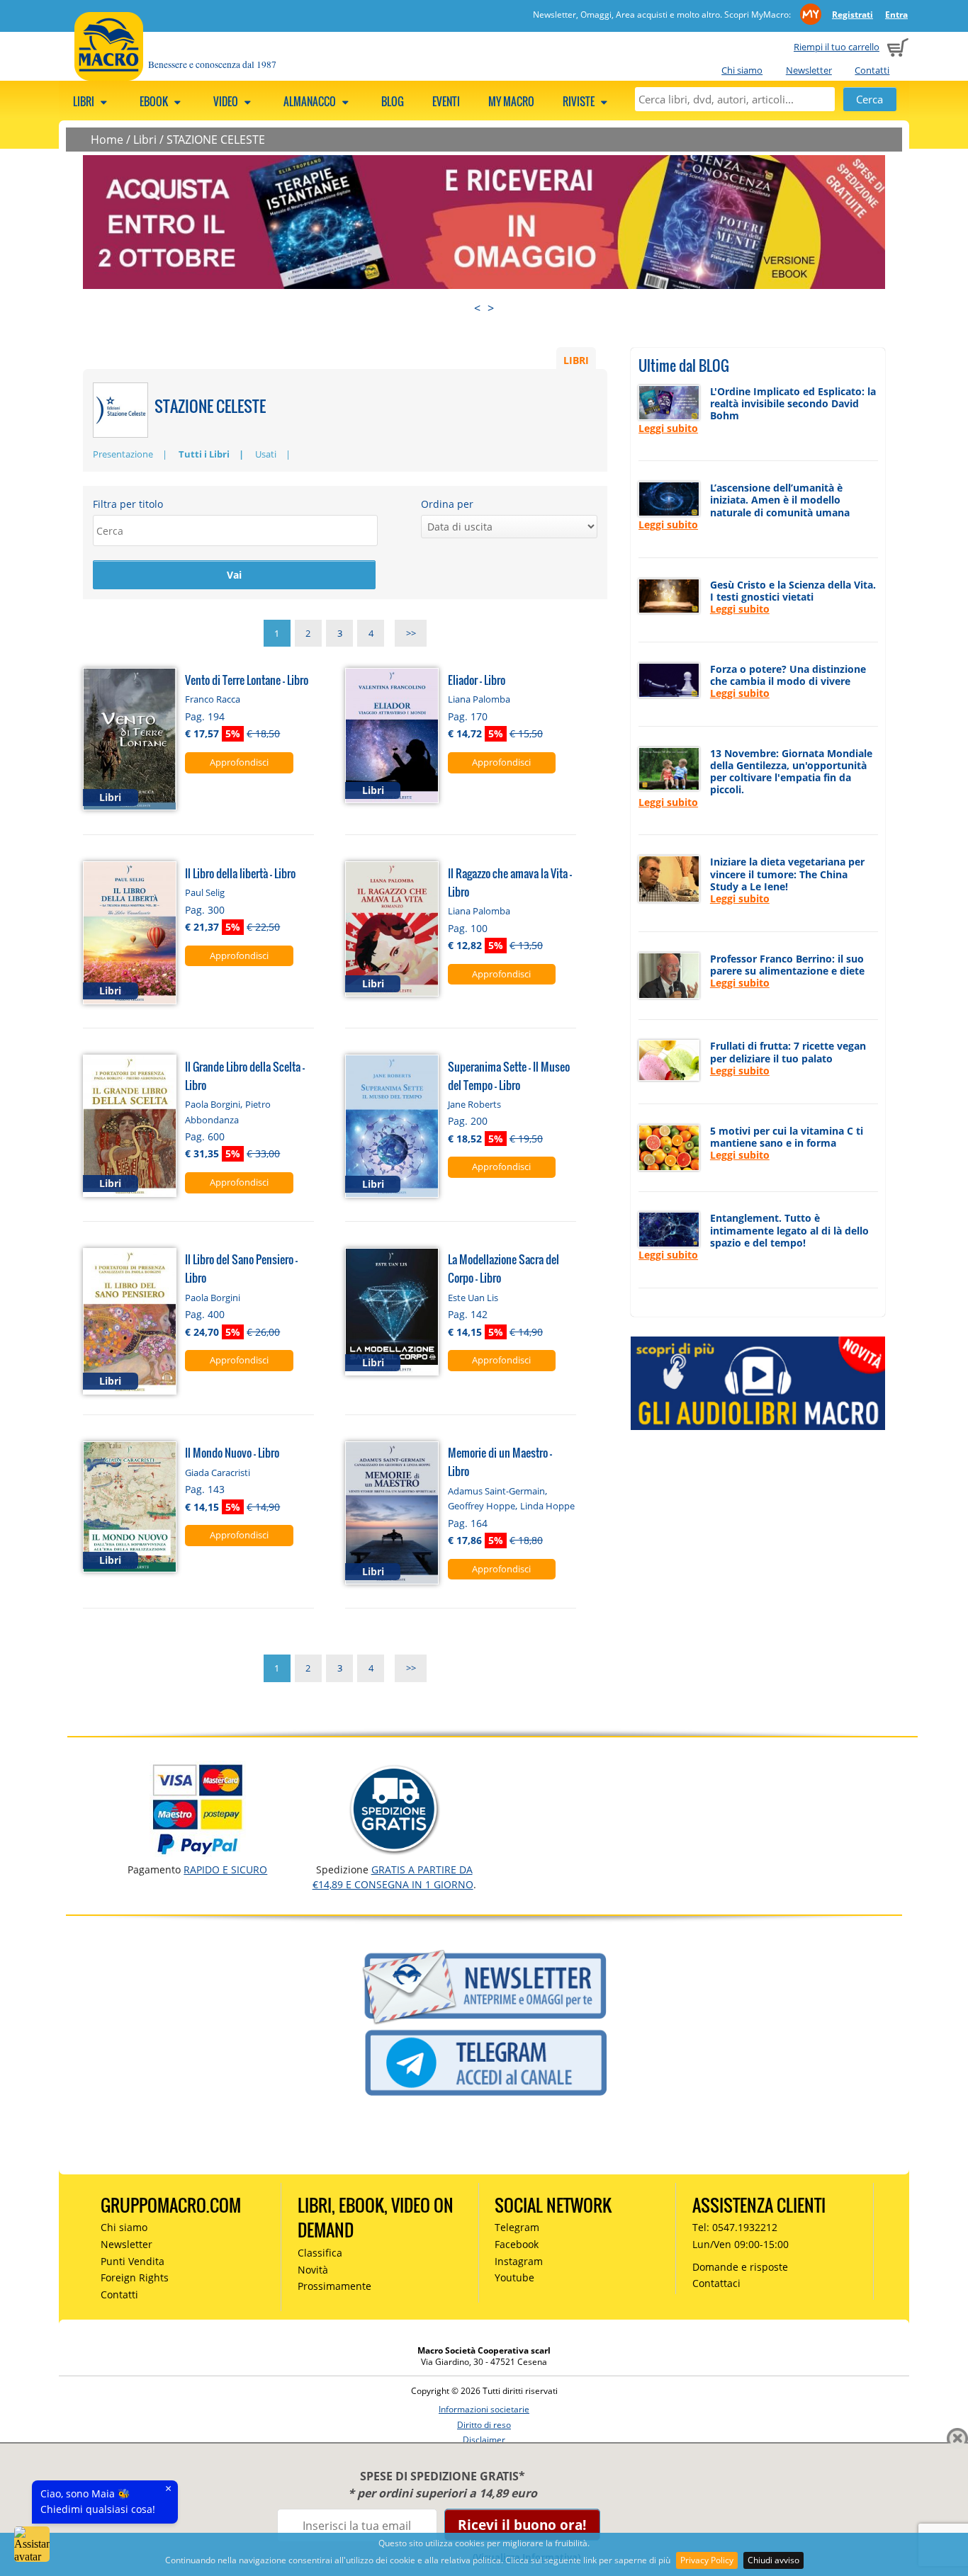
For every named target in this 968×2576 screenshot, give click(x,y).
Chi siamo (742, 70)
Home (107, 140)
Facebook (517, 2244)
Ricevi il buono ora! (522, 2525)
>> (411, 633)
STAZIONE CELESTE (216, 140)
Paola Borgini (213, 1104)
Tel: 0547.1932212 (735, 2227)
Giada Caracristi (218, 1473)
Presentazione (123, 454)
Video (227, 101)
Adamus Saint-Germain (496, 1491)
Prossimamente (334, 2286)
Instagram (519, 2261)
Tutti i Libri (204, 454)
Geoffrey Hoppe (482, 1506)
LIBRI (576, 359)
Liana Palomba (479, 699)
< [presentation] (477, 308)
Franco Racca (213, 699)
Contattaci (716, 2283)
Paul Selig (205, 892)
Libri (85, 101)
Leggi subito (668, 428)
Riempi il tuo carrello (837, 47)
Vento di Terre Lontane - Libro (247, 680)
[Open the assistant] (32, 2544)
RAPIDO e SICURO (225, 1869)
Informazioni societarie (484, 2409)
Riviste (580, 101)
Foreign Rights (135, 2277)
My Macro (511, 101)
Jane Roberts (474, 1104)
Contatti (872, 70)
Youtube (514, 2277)
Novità (313, 2270)
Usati (266, 454)
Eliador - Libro (477, 680)
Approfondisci (239, 762)
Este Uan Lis (473, 1298)
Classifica (320, 2253)
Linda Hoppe (547, 1506)
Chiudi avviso (773, 2560)
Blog (393, 101)
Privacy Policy (707, 2560)
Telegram (517, 2227)
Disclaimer (484, 2440)
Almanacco (311, 101)
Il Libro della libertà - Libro (240, 873)
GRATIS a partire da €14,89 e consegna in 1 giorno (393, 1877)
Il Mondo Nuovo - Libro (232, 1452)
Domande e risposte (740, 2267)
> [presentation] (491, 308)
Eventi (446, 101)
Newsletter (809, 70)
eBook (155, 101)
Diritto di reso (484, 2425)
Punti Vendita (133, 2261)
